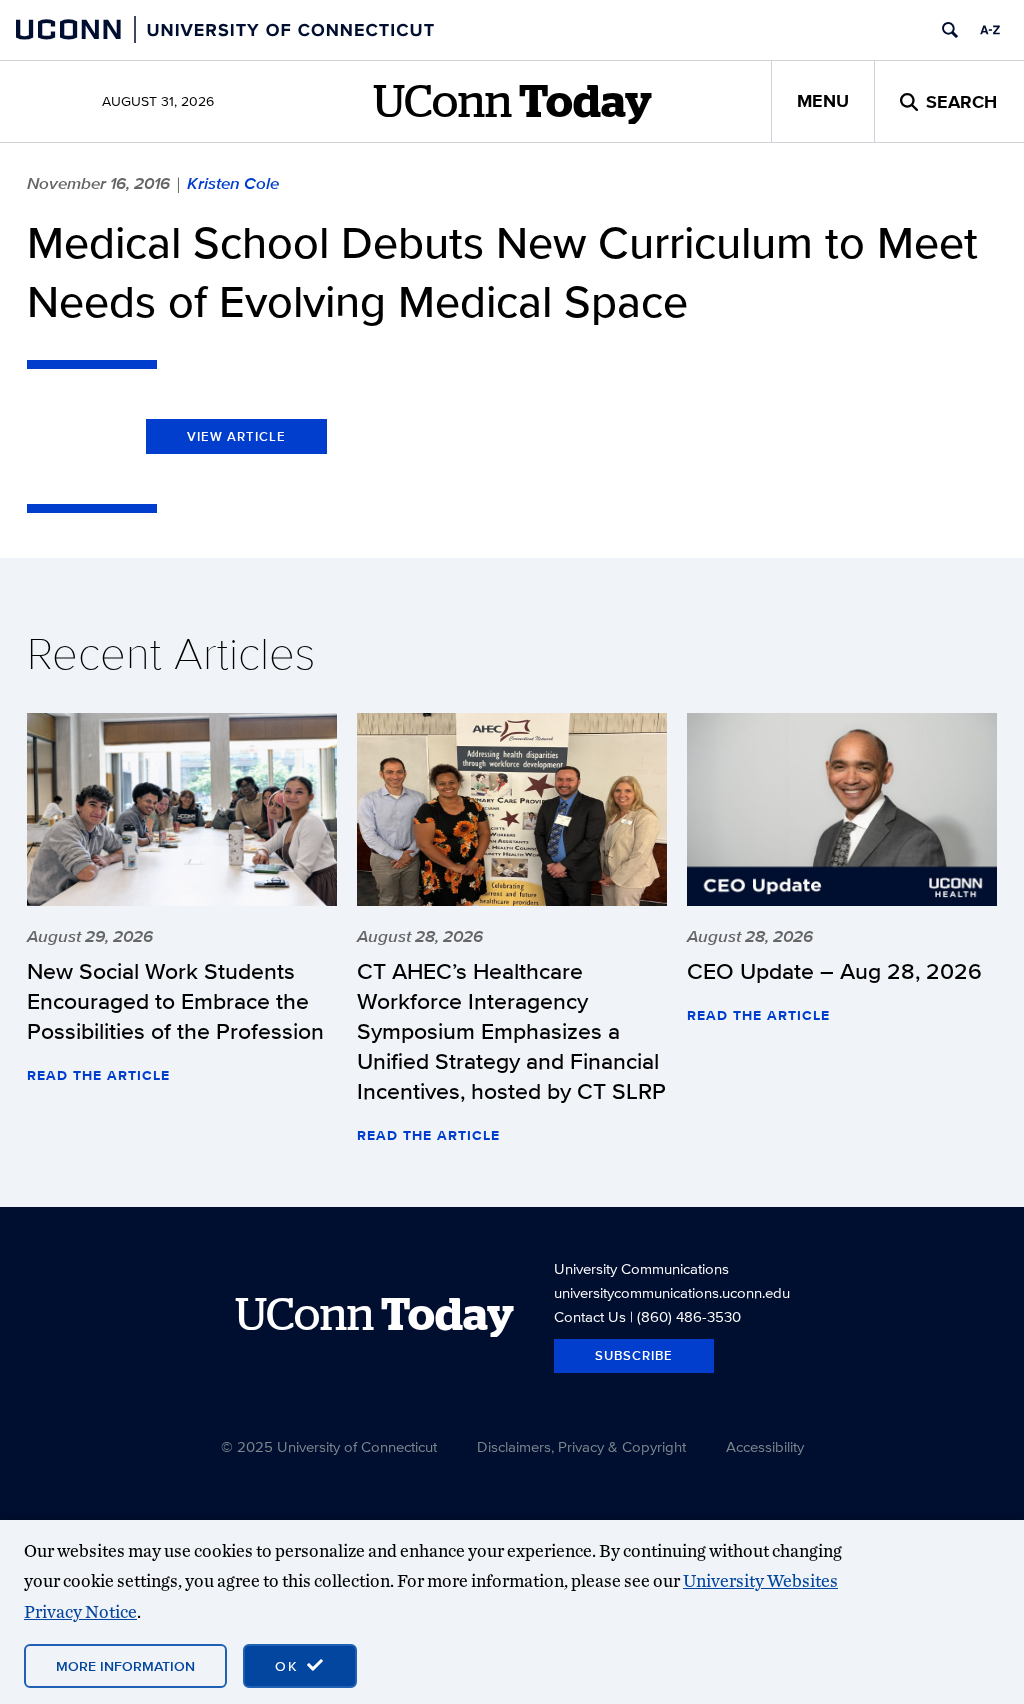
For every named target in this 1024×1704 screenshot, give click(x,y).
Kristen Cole (233, 183)
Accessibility (765, 1446)
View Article (236, 436)
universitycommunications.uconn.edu (672, 1292)
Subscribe (634, 1355)
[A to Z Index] (990, 30)
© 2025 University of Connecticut (329, 1446)
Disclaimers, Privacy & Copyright (581, 1446)
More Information (125, 1666)
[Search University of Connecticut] (950, 30)
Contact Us (590, 1316)
